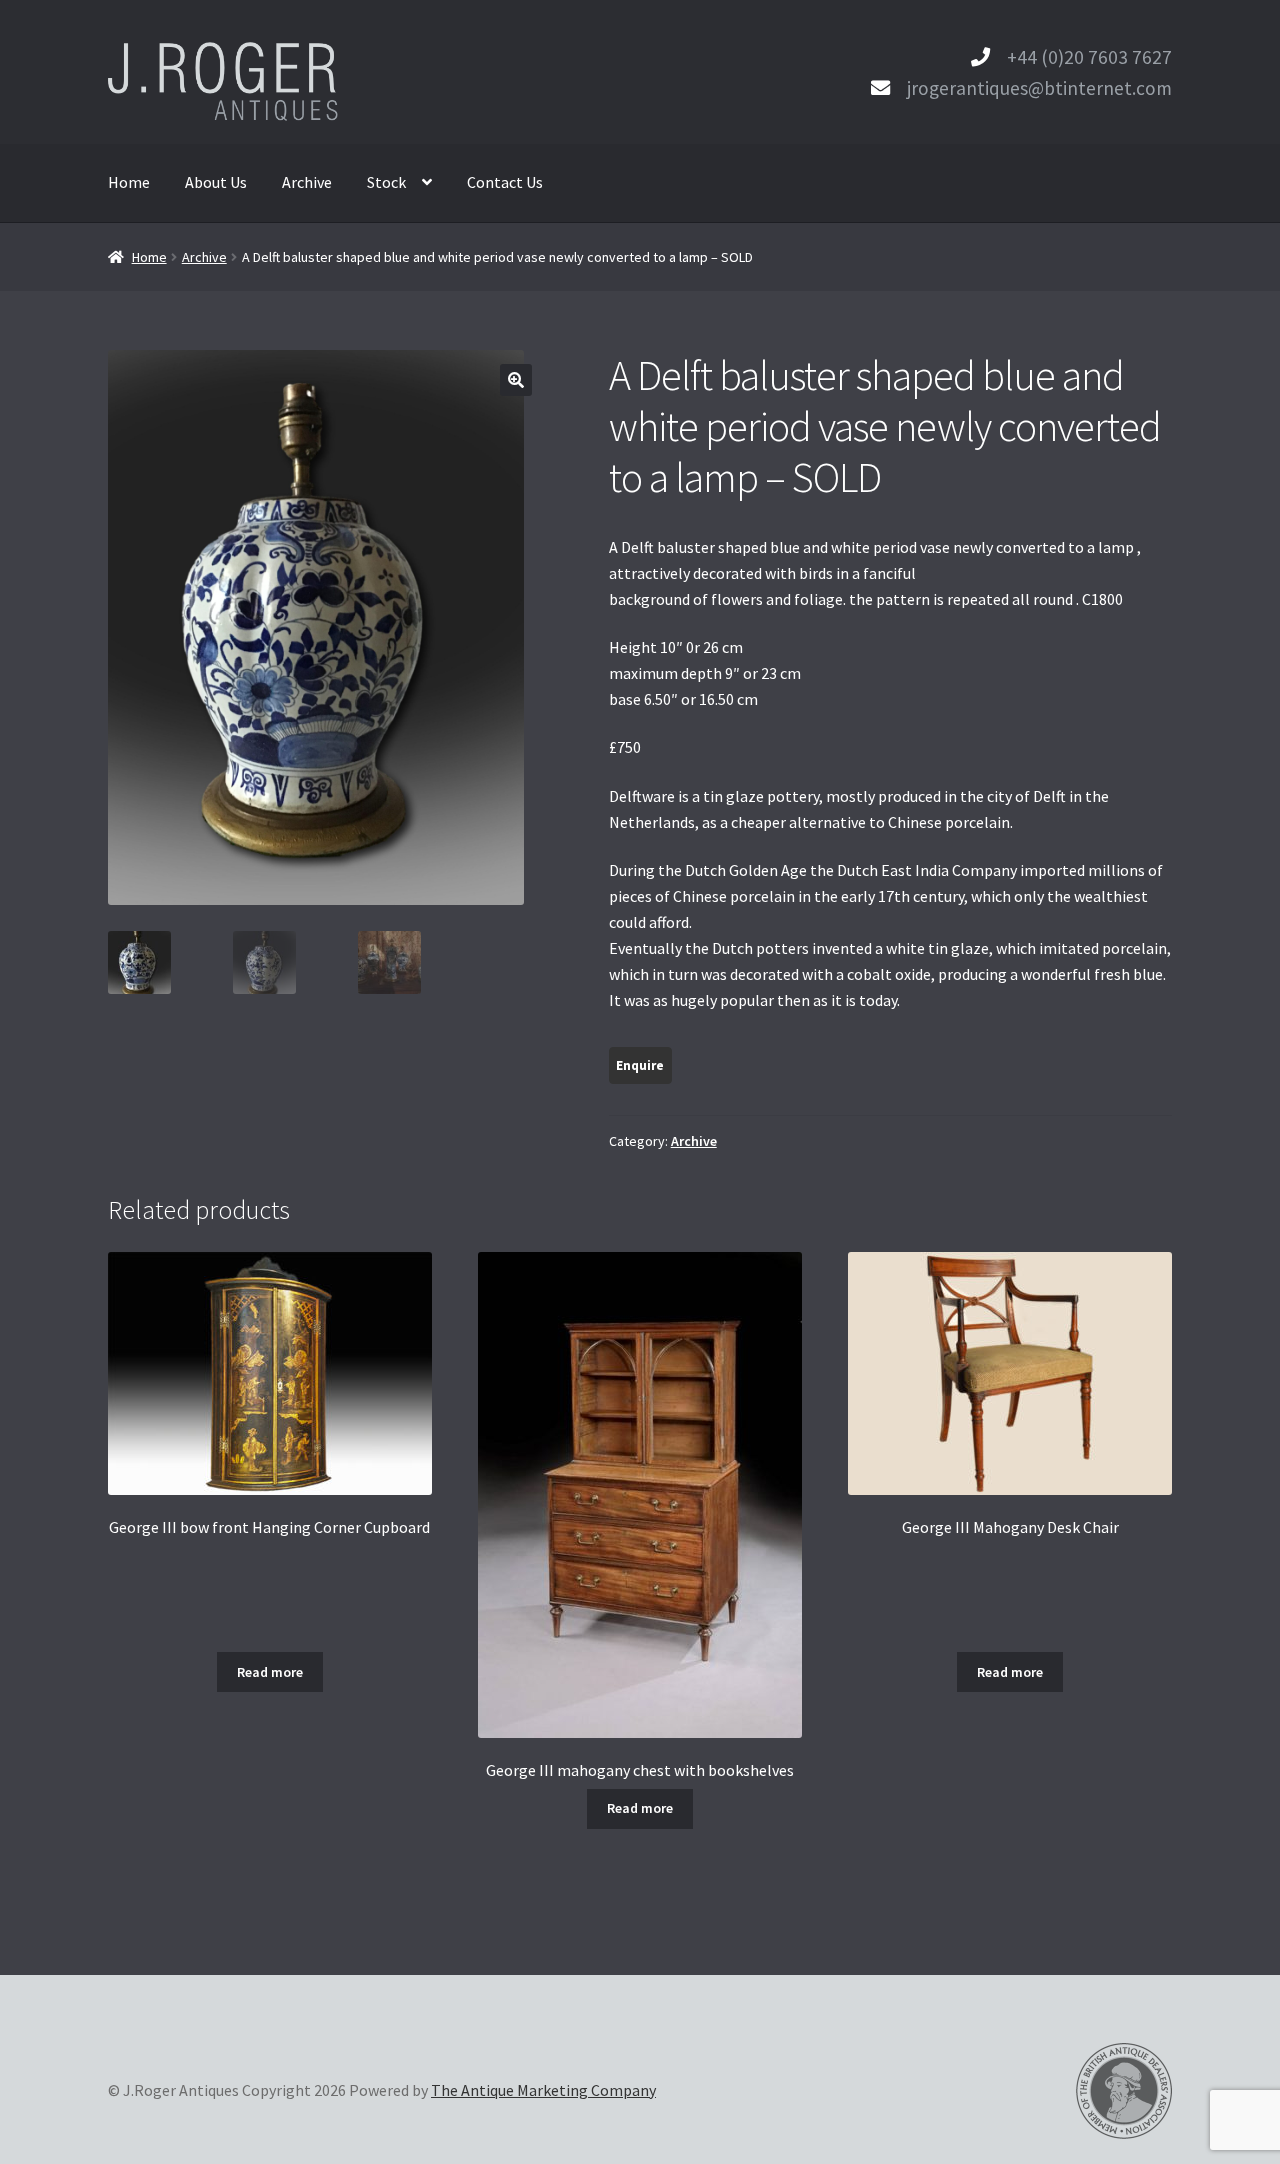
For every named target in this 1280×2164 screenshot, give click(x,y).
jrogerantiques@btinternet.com (1039, 88)
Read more (270, 1672)
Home (129, 182)
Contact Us (505, 182)
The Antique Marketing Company (543, 2090)
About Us (216, 182)
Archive (307, 182)
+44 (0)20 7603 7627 (1089, 57)
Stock (386, 182)
